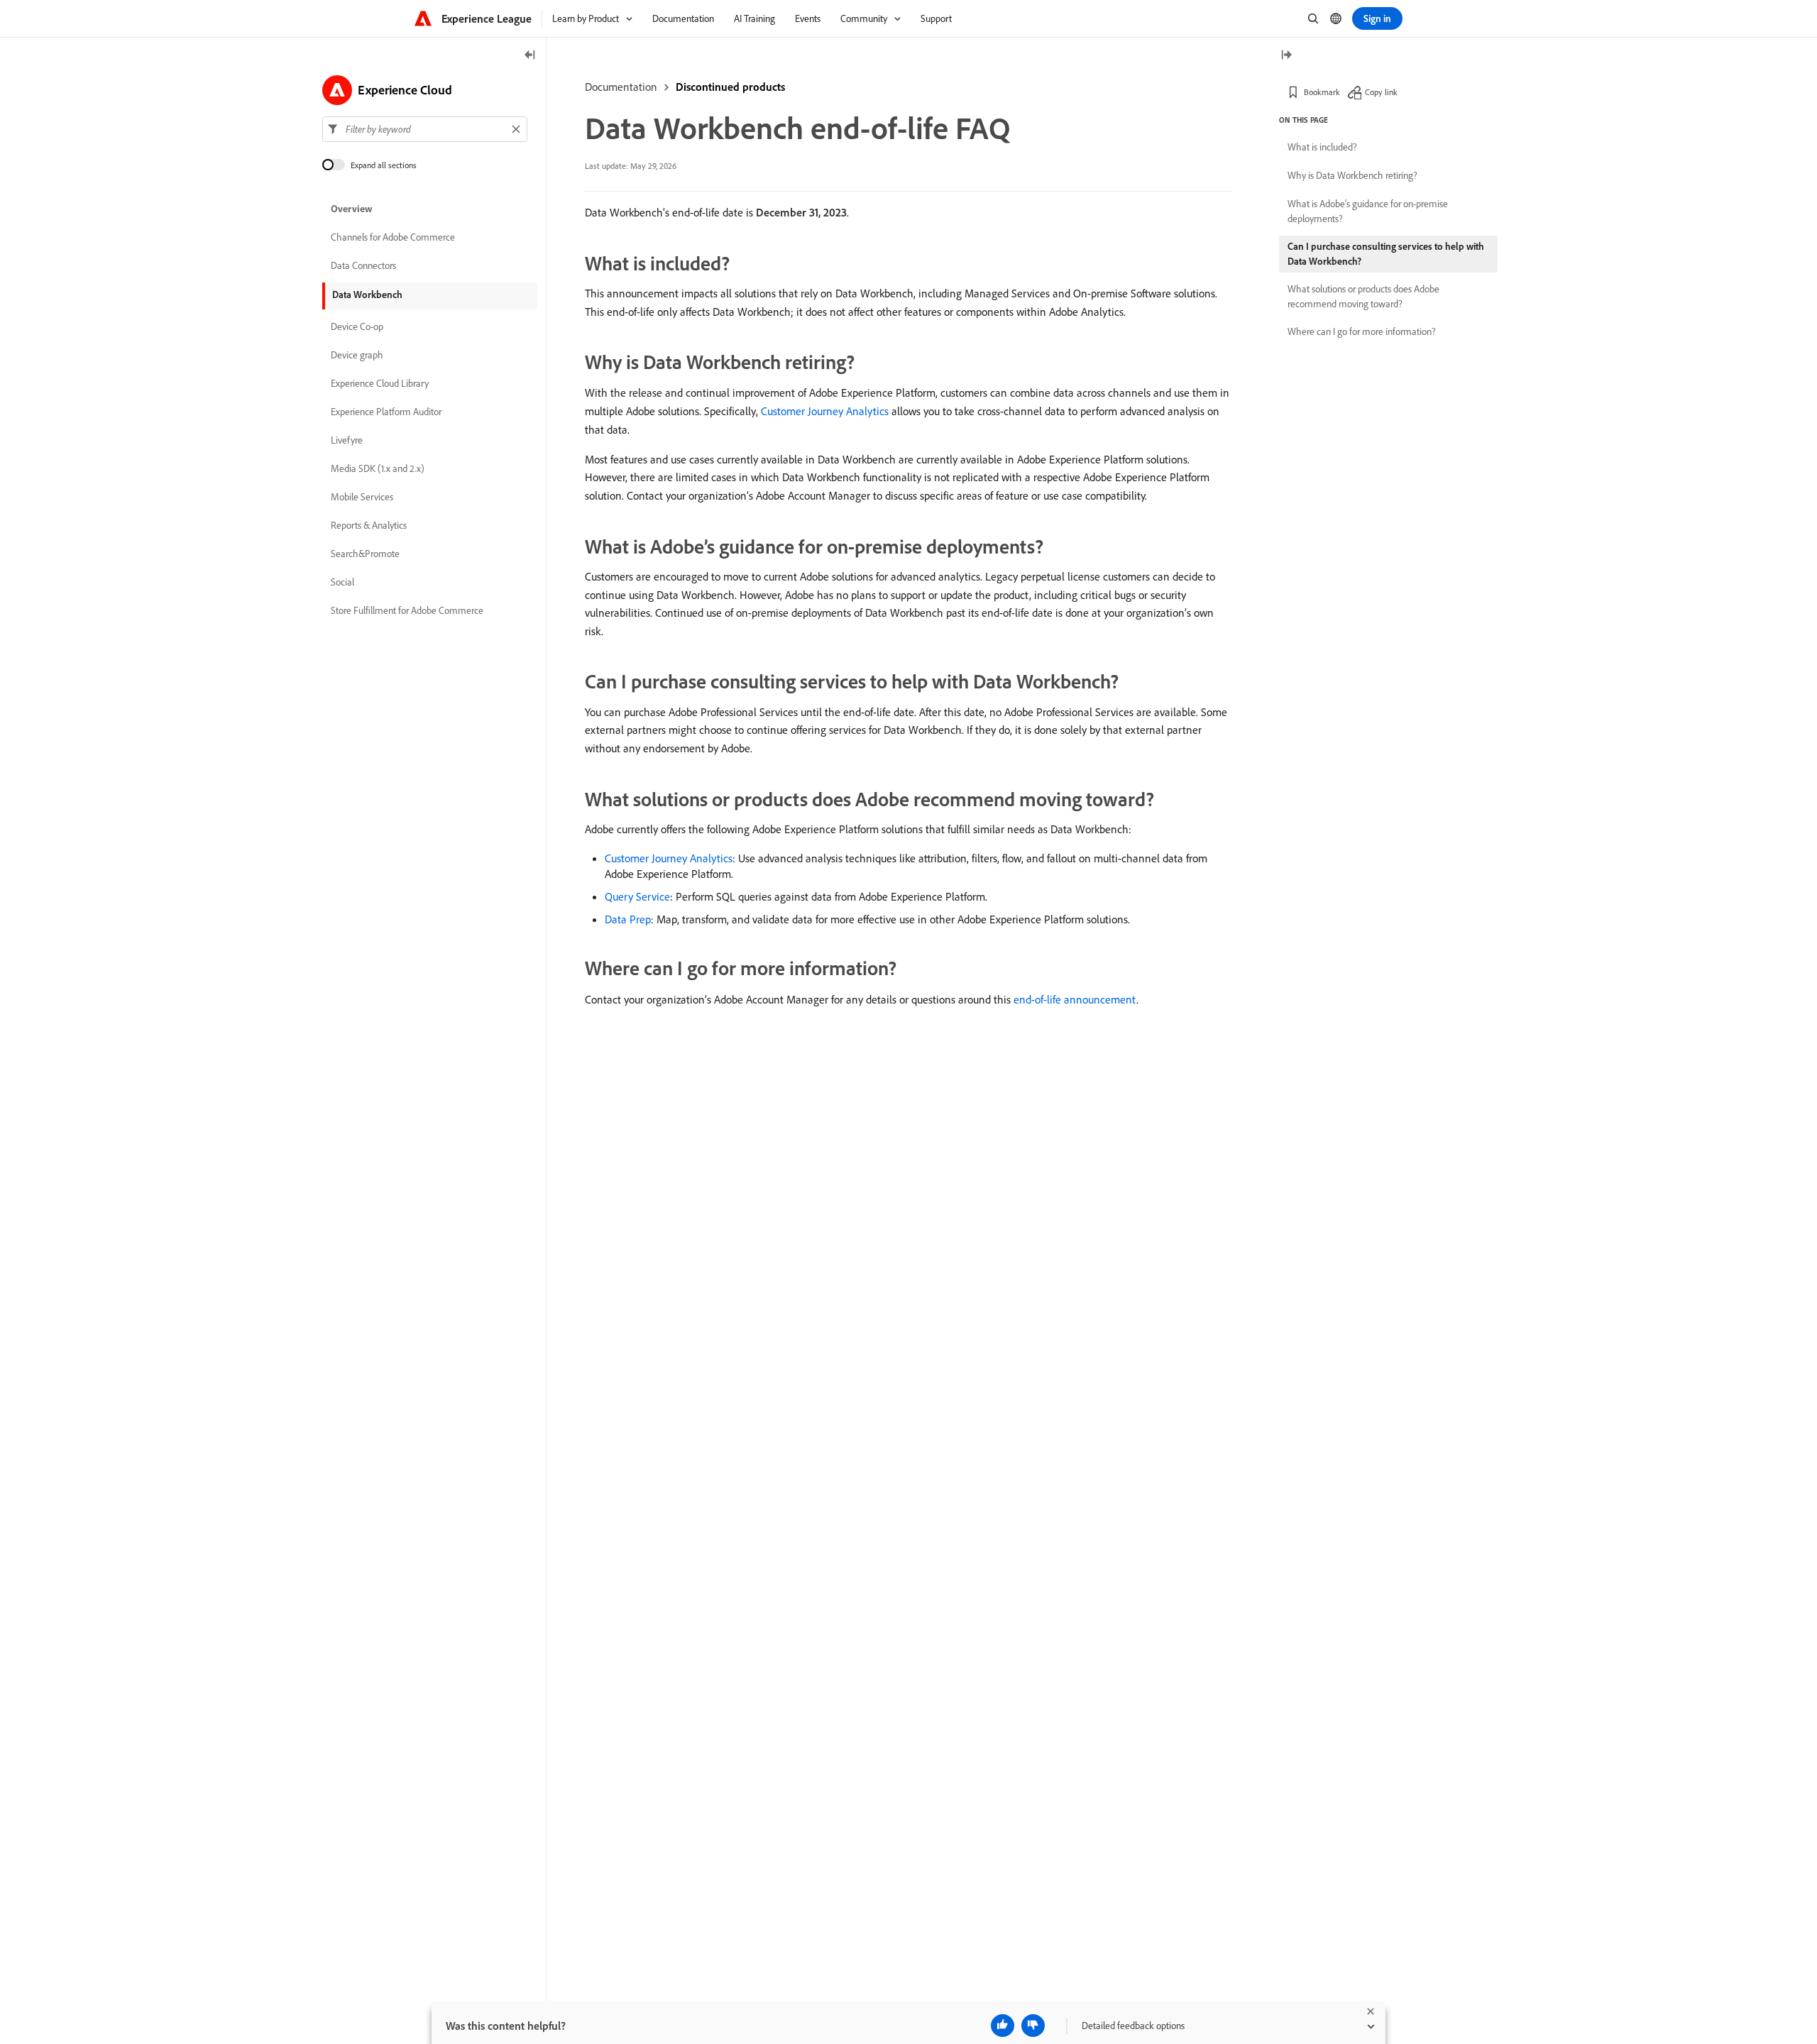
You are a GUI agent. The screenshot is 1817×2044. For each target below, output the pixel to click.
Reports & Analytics (369, 525)
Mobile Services (362, 497)
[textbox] (425, 129)
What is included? (1322, 147)
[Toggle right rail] (1286, 56)
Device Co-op (357, 326)
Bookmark (1322, 92)
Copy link (1381, 92)
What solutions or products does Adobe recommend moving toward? (1363, 296)
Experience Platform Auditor (386, 412)
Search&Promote (365, 554)
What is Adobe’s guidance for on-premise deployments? (1368, 211)
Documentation (621, 87)
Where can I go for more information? (1362, 331)
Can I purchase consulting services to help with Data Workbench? (1386, 254)
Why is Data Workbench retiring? (1352, 175)
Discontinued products (730, 87)
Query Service (637, 896)
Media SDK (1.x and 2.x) (378, 468)
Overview (352, 209)
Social (342, 582)
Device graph (357, 355)
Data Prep (628, 919)
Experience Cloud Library (380, 383)
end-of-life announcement (1075, 999)
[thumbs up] (1003, 2026)
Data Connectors (363, 265)
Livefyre (347, 440)
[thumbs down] (1033, 2026)
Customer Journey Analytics (825, 411)
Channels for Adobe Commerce (393, 237)
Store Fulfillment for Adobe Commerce (407, 610)
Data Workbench (367, 295)
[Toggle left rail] (530, 56)
